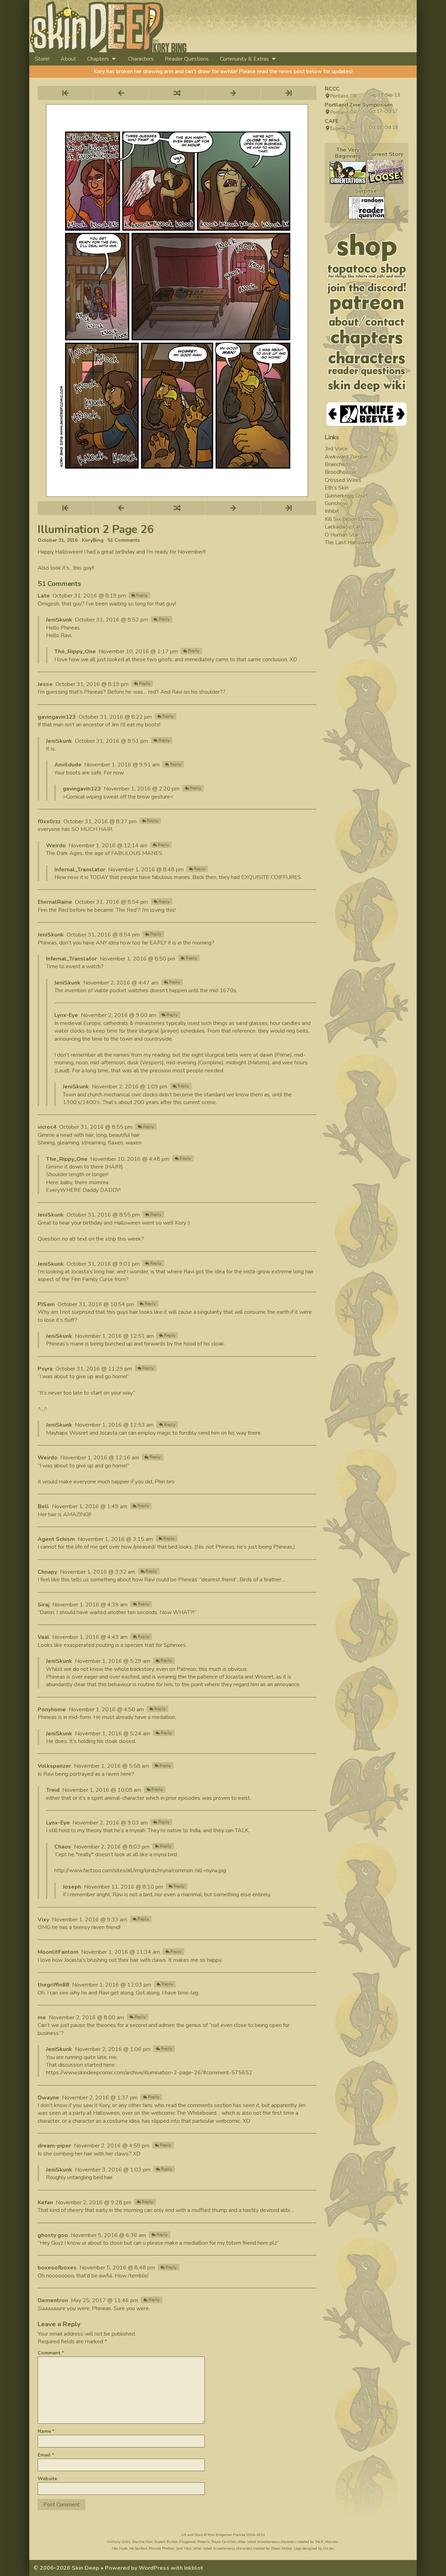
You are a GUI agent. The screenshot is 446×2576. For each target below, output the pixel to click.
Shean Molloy (281, 2548)
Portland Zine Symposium (359, 105)
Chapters (98, 59)
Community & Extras (244, 59)
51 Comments (124, 540)
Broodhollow (340, 472)
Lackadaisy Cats (344, 527)
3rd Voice (336, 449)
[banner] (172, 26)
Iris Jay (328, 2548)
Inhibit (332, 511)
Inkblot (194, 2568)
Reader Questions (187, 59)
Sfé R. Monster (327, 2542)
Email (46, 2455)
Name (46, 2431)
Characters (141, 59)
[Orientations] (348, 173)
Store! (42, 59)
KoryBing (93, 540)
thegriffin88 (53, 1985)
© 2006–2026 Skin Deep (66, 2568)
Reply (142, 595)
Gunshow (336, 503)
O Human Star (342, 535)
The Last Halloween (349, 542)
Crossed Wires (343, 480)
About (68, 59)
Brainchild (336, 464)
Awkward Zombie (346, 457)
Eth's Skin (337, 488)
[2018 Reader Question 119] (367, 208)
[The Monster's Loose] (385, 172)
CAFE (332, 121)
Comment (51, 2353)
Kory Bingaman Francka (226, 2535)
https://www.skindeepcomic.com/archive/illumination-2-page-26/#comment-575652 (149, 2073)
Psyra (45, 1369)
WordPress (154, 2568)
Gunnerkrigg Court (346, 496)
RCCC (332, 89)
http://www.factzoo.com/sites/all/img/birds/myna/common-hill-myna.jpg (140, 1871)
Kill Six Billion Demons (352, 519)
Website (47, 2479)
